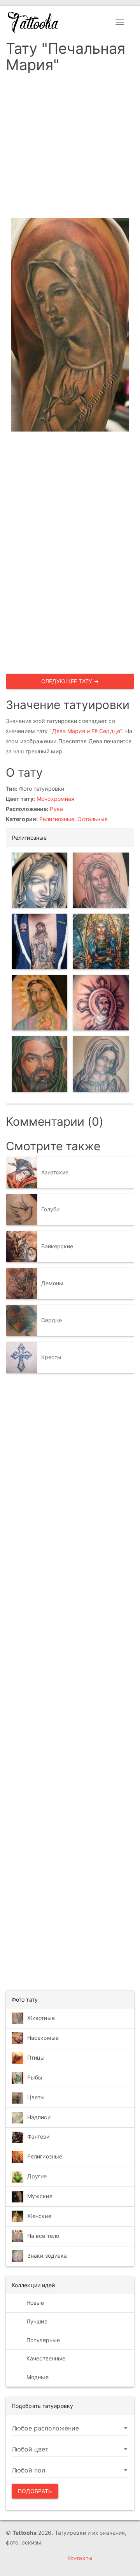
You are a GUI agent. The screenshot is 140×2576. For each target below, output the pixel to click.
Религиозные (57, 819)
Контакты (80, 2558)
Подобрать (35, 2491)
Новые (35, 2303)
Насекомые (43, 2038)
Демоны (52, 1283)
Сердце (52, 1320)
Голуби (51, 1209)
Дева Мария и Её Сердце (86, 731)
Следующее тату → (70, 681)
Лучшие (36, 2321)
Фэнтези (38, 2136)
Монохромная (55, 799)
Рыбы (35, 2077)
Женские (39, 2215)
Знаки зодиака (47, 2255)
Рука (56, 809)
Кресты (52, 1357)
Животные (41, 2018)
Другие (37, 2176)
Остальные (93, 819)
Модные (37, 2377)
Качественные (45, 2358)
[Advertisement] (70, 148)
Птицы (36, 2057)
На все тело (43, 2235)
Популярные (42, 2340)
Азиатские (55, 1172)
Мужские (40, 2196)
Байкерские (57, 1246)
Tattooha (33, 22)
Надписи (39, 2117)
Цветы (36, 2097)
